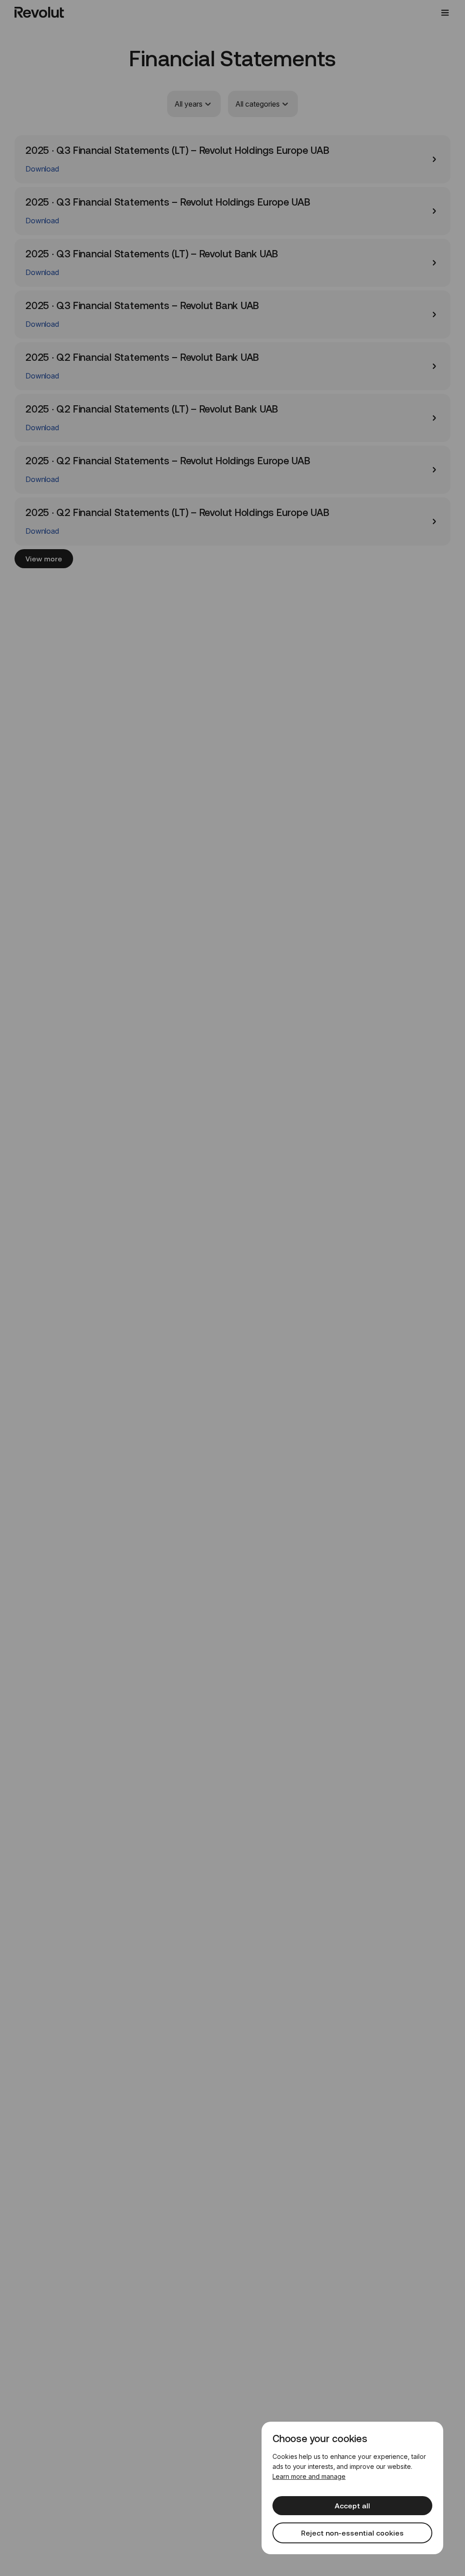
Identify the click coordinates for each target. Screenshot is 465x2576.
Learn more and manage (309, 2476)
